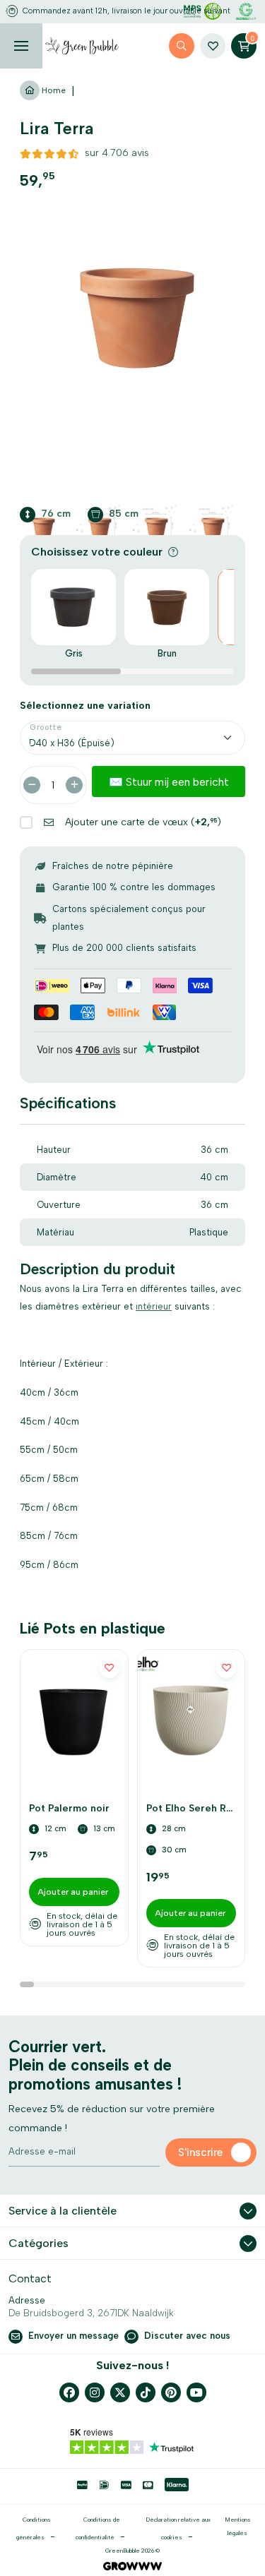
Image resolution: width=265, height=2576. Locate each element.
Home (53, 90)
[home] (82, 46)
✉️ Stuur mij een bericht (169, 782)
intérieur (154, 1306)
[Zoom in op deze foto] (132, 319)
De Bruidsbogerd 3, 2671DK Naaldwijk (91, 2313)
